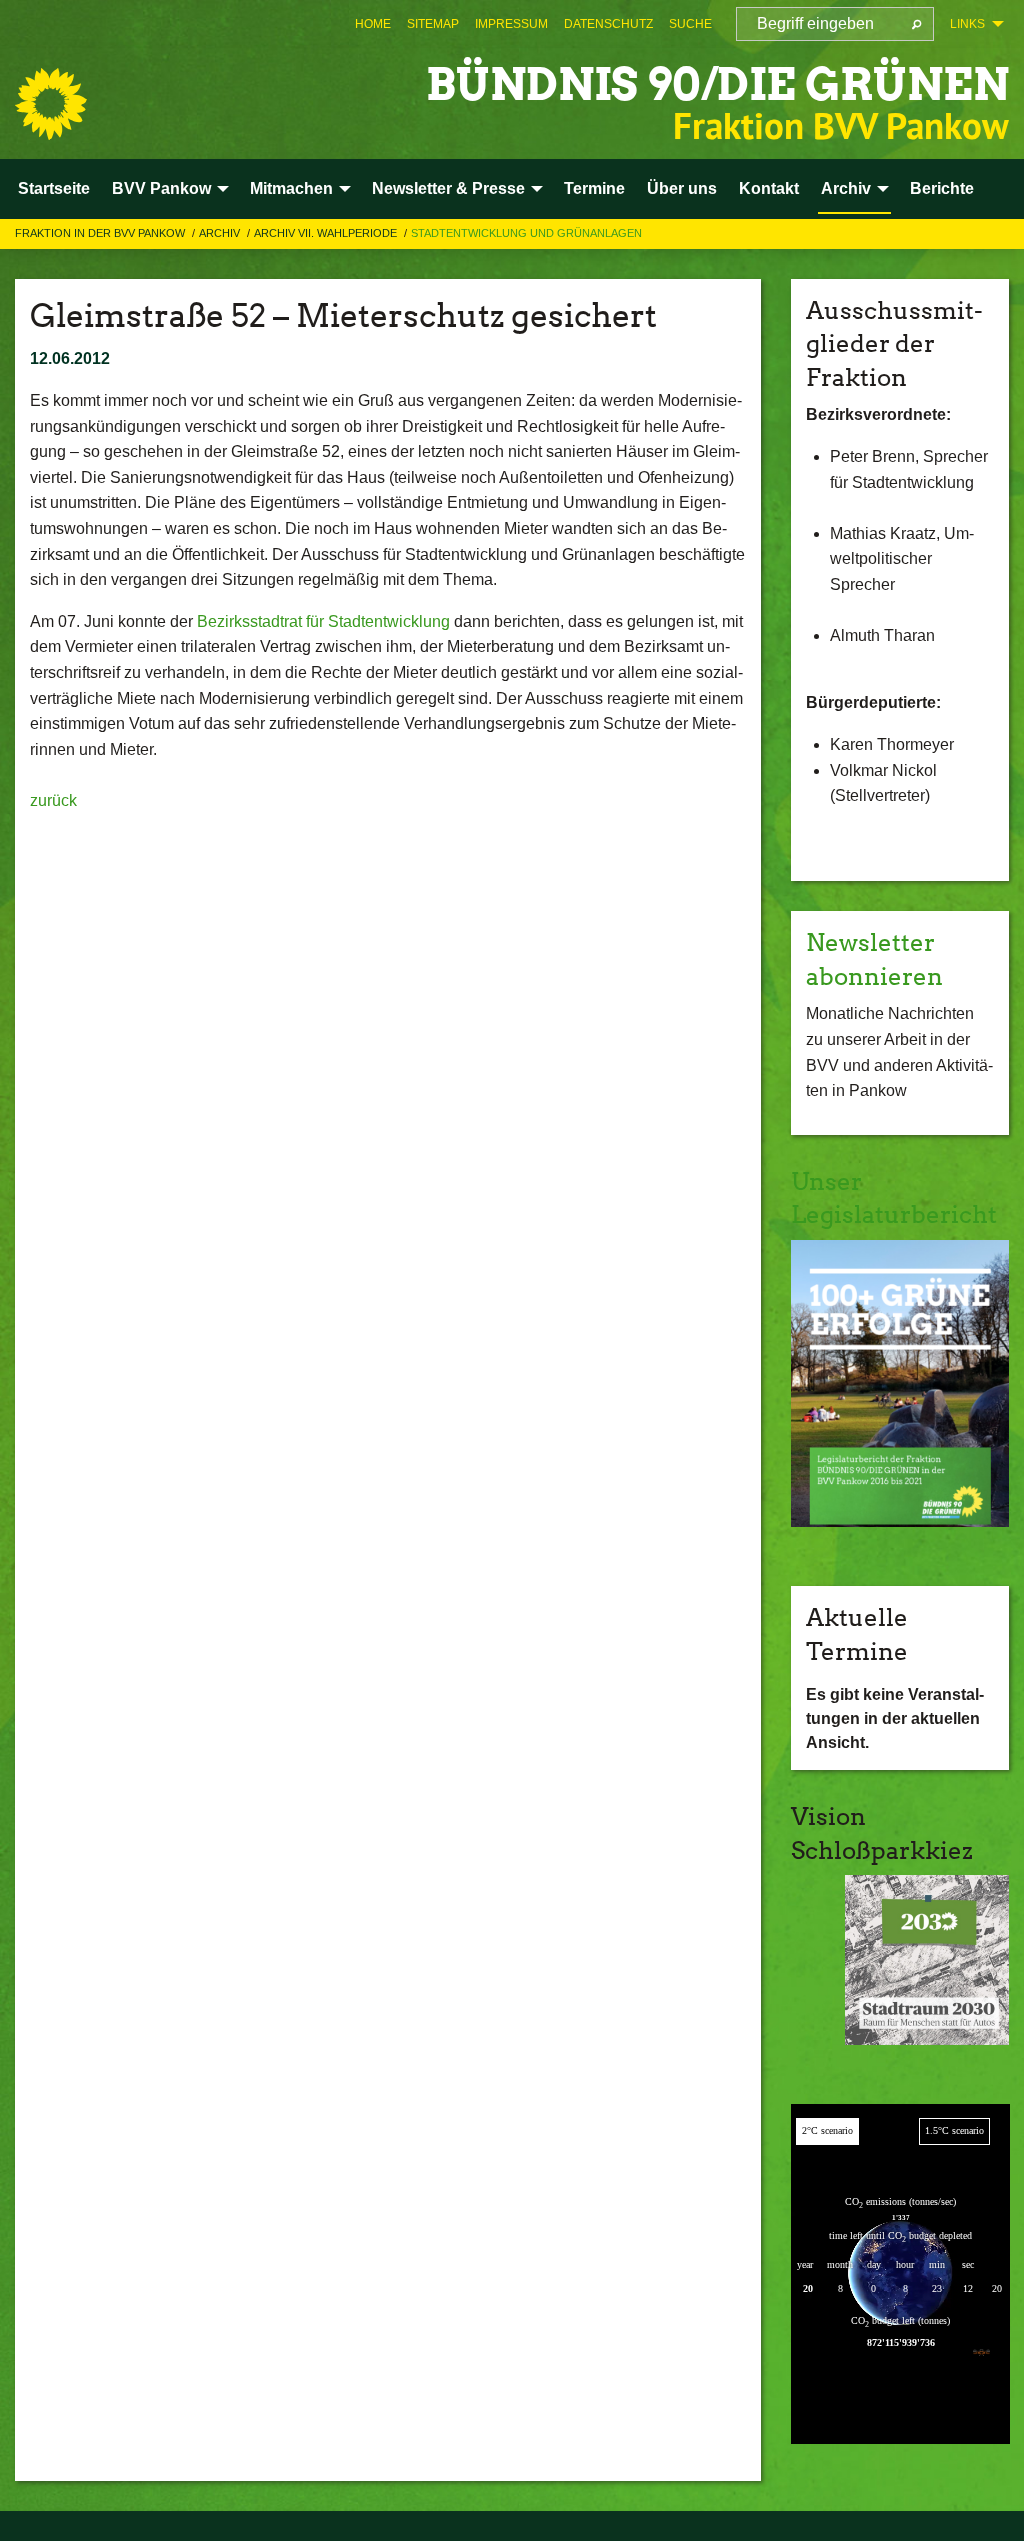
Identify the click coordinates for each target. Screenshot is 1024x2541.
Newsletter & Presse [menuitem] (448, 188)
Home (373, 24)
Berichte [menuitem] (942, 188)
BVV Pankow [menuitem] (161, 188)
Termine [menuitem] (594, 188)
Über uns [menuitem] (682, 188)
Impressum (511, 24)
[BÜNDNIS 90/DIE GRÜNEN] (51, 104)
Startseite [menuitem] (54, 188)
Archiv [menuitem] (846, 188)
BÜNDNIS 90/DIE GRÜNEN (717, 84)
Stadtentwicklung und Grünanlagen (526, 233)
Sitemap (433, 24)
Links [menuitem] (967, 24)
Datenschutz (608, 24)
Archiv (221, 233)
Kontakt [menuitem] (769, 188)
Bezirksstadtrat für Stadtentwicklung (323, 621)
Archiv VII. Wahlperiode (327, 233)
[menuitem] (373, 24)
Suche (690, 24)
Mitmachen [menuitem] (291, 188)
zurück (53, 800)
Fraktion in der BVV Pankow (101, 233)
